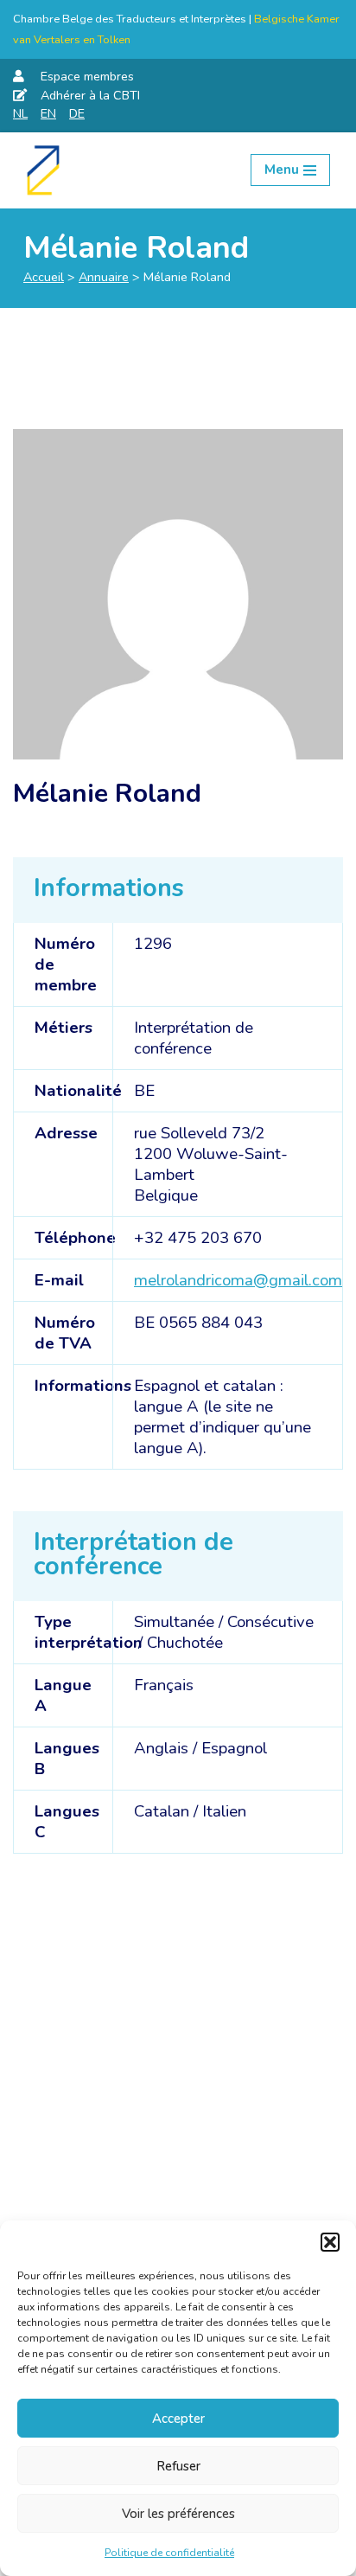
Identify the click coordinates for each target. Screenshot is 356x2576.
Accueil (44, 277)
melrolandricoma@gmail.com (238, 1280)
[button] (330, 2242)
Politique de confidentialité (169, 2553)
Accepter (178, 2419)
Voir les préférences (178, 2514)
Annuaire (104, 277)
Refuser (178, 2466)
